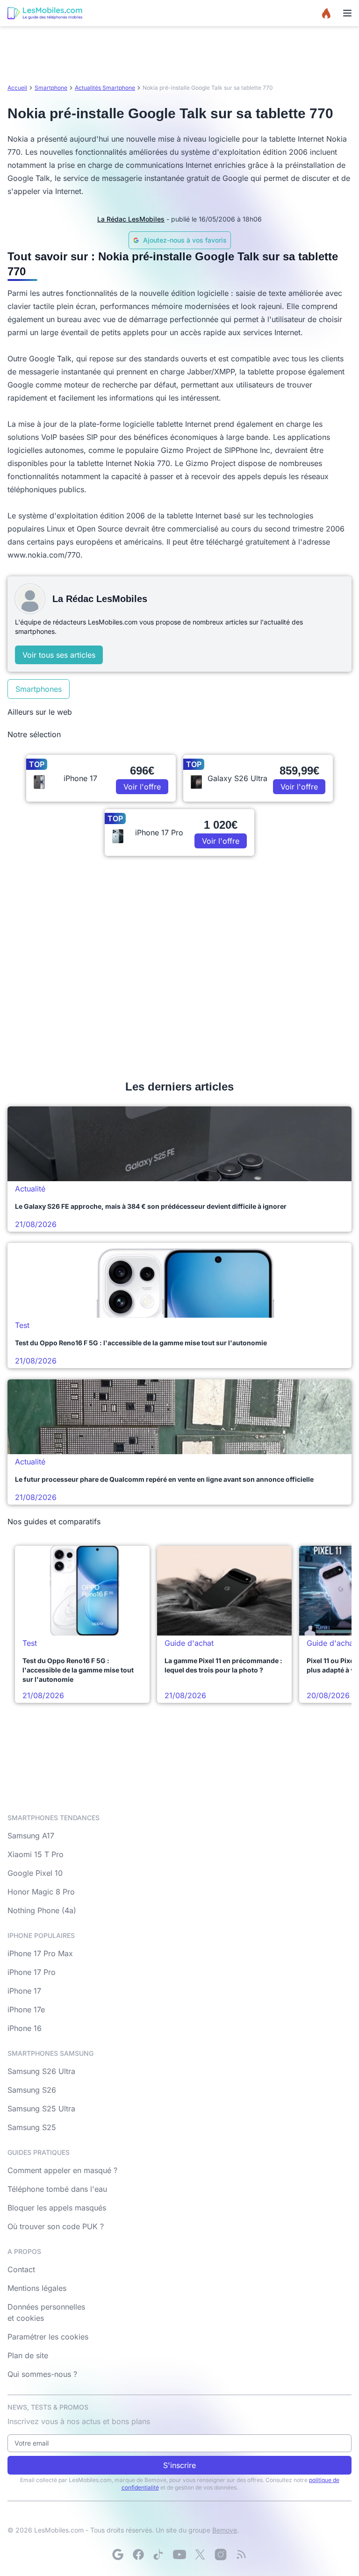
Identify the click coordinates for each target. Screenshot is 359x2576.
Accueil (17, 88)
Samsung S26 (32, 2090)
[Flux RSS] (241, 2554)
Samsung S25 (32, 2127)
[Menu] (347, 13)
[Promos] (326, 13)
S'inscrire (179, 2465)
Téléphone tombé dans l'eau (57, 2189)
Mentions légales (37, 2288)
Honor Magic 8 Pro (41, 1892)
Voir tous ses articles (59, 655)
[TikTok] (159, 2554)
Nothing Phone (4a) (42, 1910)
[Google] (118, 2554)
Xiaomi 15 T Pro (36, 1854)
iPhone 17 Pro (32, 1972)
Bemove (225, 2530)
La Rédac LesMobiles (131, 219)
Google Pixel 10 (35, 1873)
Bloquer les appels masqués (57, 2208)
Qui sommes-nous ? (42, 2374)
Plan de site (28, 2355)
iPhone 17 (24, 1991)
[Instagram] (221, 2554)
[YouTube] (179, 2554)
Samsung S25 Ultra (41, 2109)
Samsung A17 (31, 1836)
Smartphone (51, 88)
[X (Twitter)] (200, 2554)
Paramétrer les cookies (48, 2337)
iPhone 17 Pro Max (40, 1953)
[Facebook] (138, 2554)
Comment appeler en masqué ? (62, 2170)
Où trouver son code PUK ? (56, 2226)
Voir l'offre (142, 787)
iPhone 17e (26, 2009)
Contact (21, 2269)
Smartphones (39, 689)
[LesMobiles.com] (45, 13)
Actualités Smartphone (105, 88)
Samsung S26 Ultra (41, 2071)
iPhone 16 (25, 2028)
